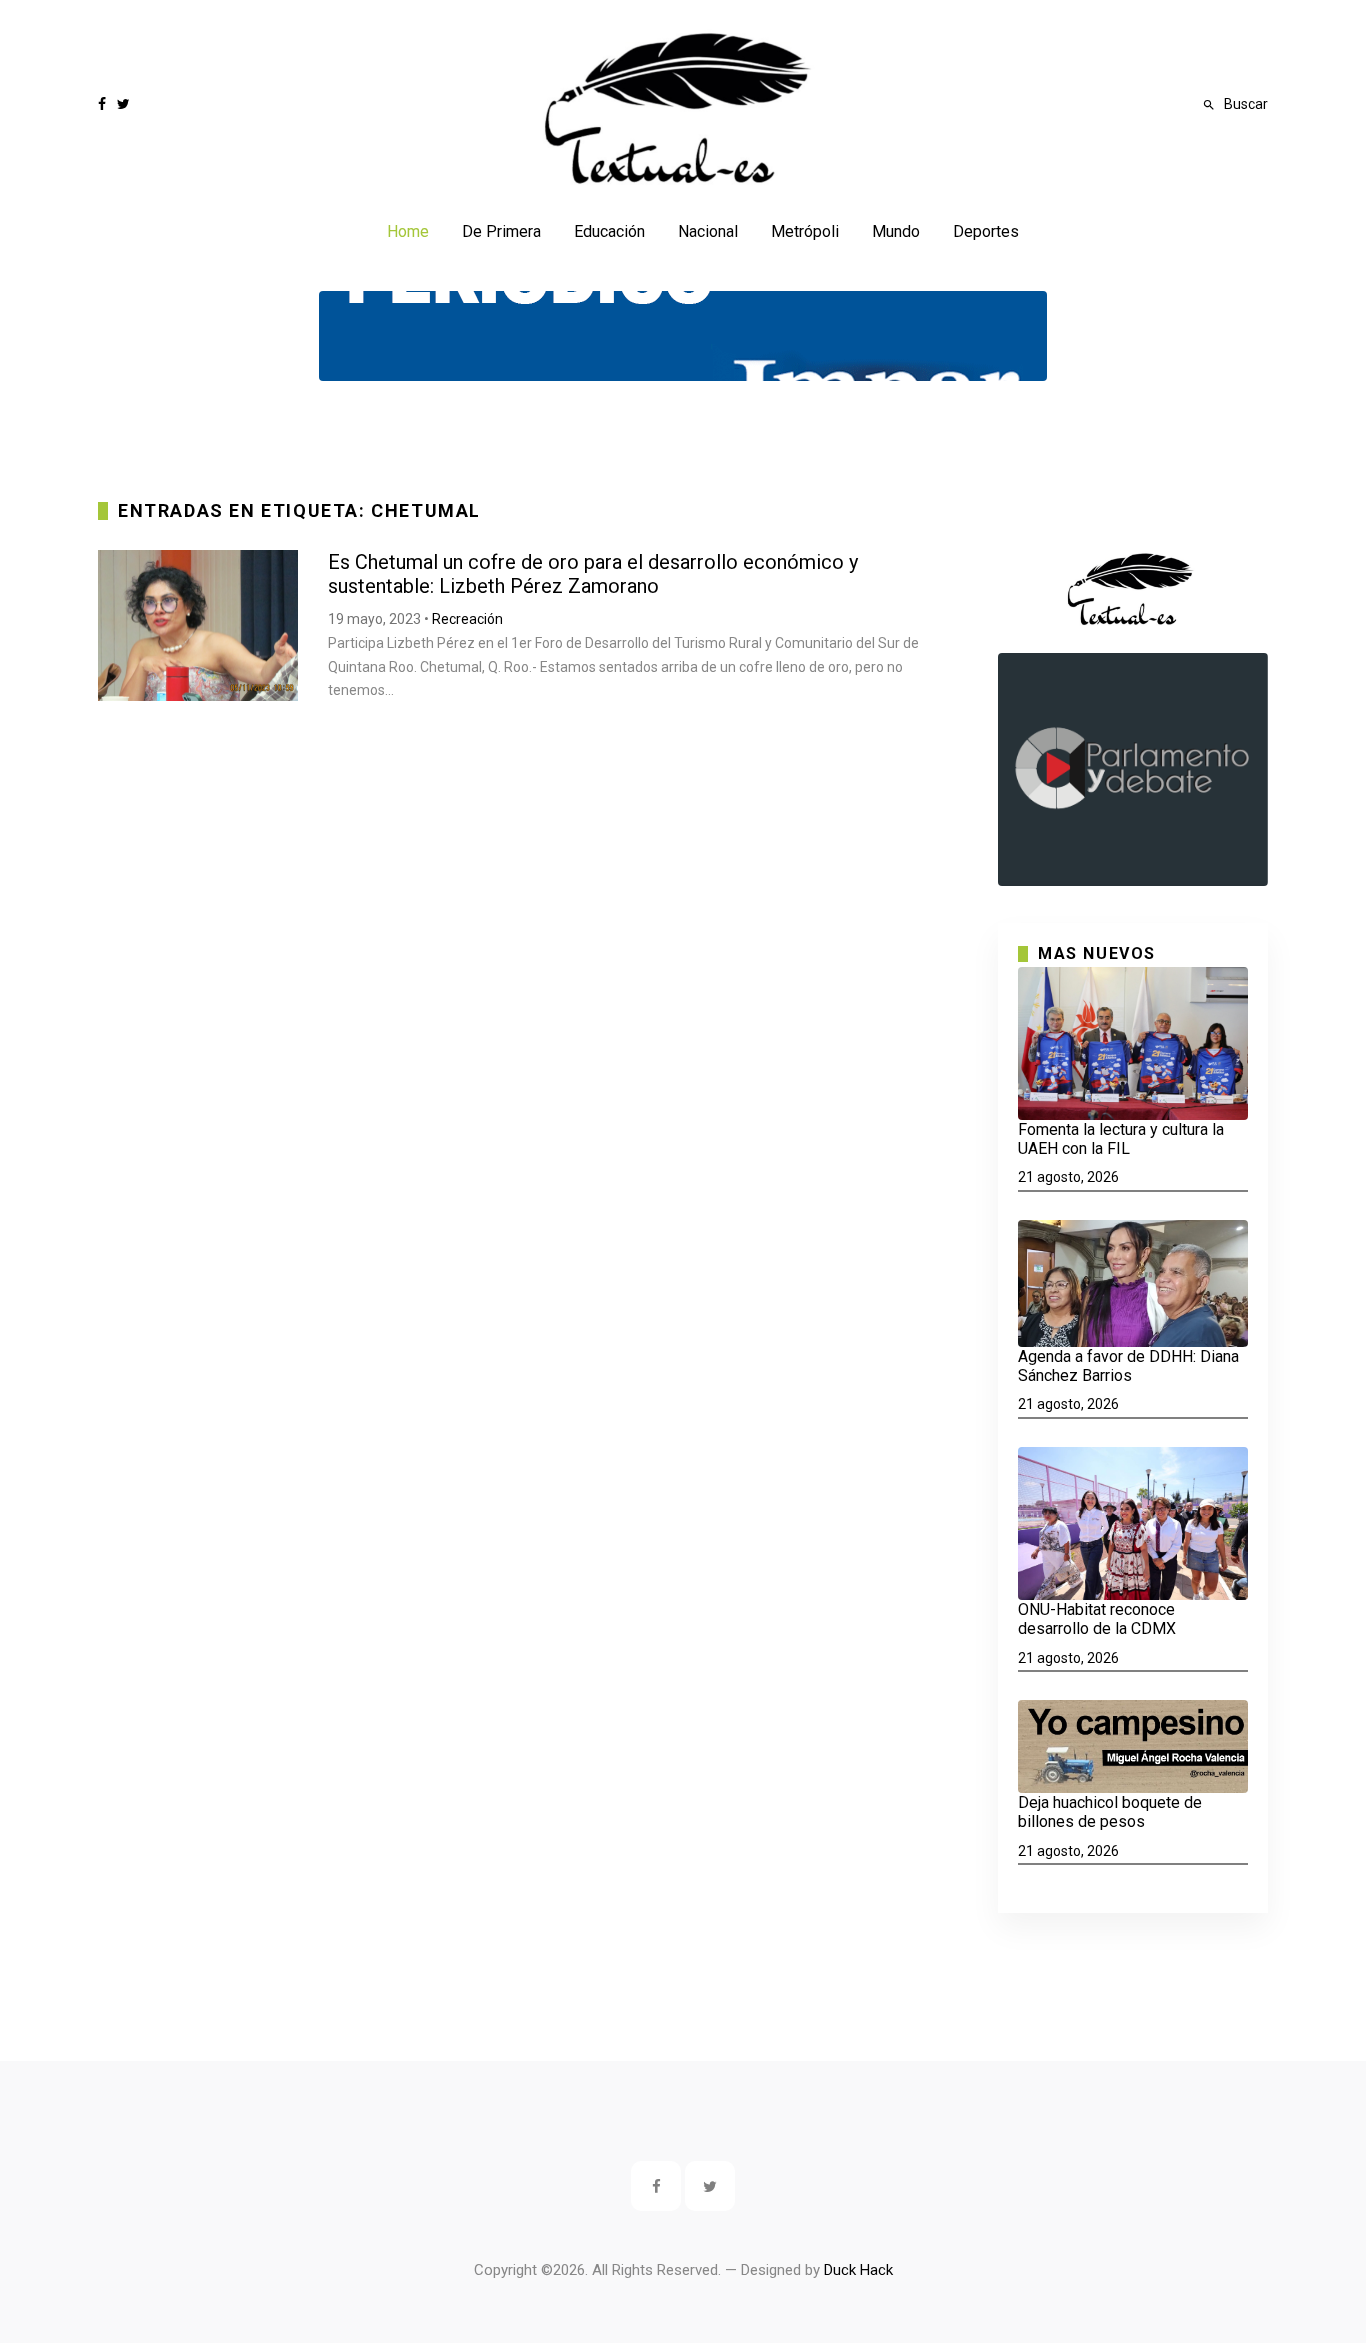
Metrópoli (805, 231)
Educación (609, 231)
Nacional (708, 231)
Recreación (467, 619)
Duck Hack (858, 2270)
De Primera (501, 231)
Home (408, 231)
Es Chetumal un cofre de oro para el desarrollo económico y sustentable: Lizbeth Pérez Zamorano (593, 574)
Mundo (896, 231)
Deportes (986, 231)
